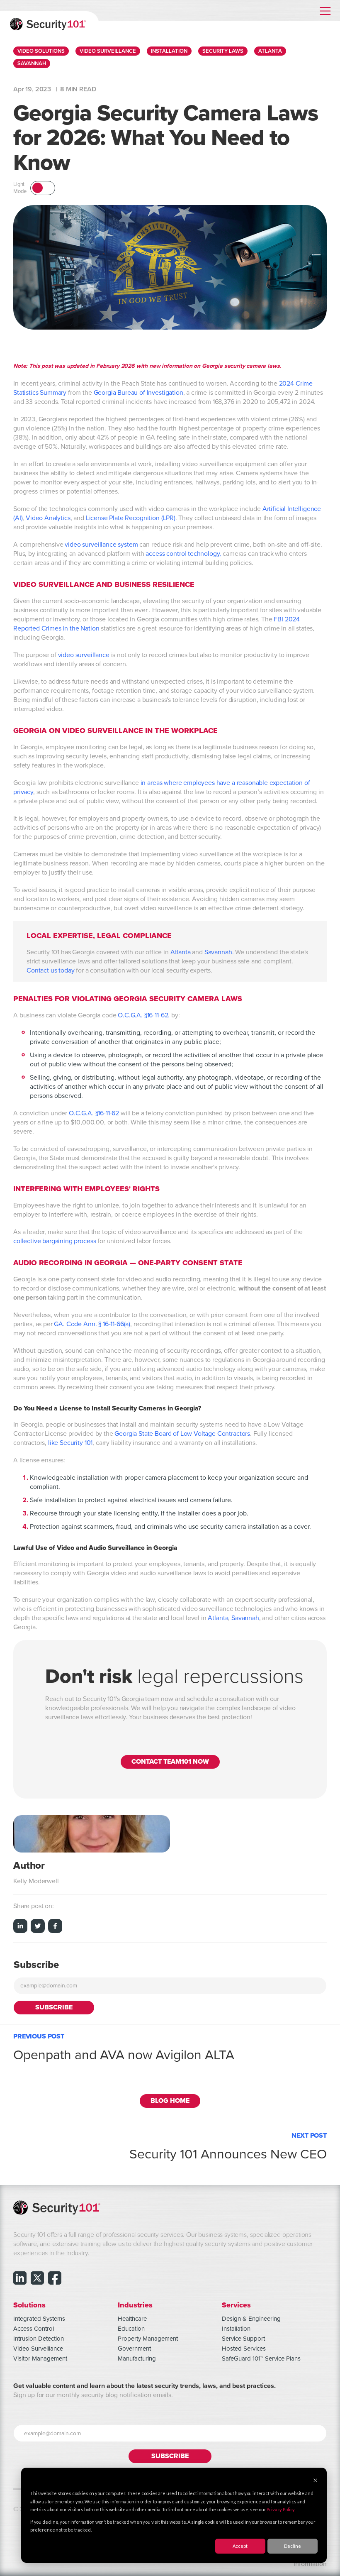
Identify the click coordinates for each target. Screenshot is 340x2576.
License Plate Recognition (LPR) (131, 518)
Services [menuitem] (236, 2305)
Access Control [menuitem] (34, 2329)
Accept (240, 2546)
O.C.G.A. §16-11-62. (144, 1015)
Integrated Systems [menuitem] (39, 2319)
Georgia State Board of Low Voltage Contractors (182, 1434)
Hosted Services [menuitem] (244, 2349)
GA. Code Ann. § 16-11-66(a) (92, 1324)
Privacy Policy (280, 2509)
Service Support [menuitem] (243, 2339)
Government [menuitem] (134, 2349)
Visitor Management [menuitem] (40, 2358)
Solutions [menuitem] (29, 2305)
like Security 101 (70, 1443)
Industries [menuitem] (135, 2305)
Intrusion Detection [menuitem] (39, 2339)
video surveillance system (101, 545)
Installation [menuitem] (236, 2329)
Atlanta (181, 952)
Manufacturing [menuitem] (137, 2358)
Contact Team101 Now (170, 1762)
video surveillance (84, 655)
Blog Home (170, 2101)
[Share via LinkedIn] (20, 1927)
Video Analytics (48, 518)
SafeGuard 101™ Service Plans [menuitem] (261, 2358)
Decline (293, 2546)
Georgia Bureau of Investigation (138, 393)
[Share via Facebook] (55, 1927)
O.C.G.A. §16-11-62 (94, 1113)
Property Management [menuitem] (148, 2339)
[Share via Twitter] (38, 1927)
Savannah (218, 952)
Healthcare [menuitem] (132, 2319)
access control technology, (184, 554)
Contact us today (50, 970)
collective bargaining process (55, 1241)
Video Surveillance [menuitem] (38, 2349)
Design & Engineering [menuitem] (251, 2319)
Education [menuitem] (131, 2329)
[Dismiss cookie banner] (315, 2481)
